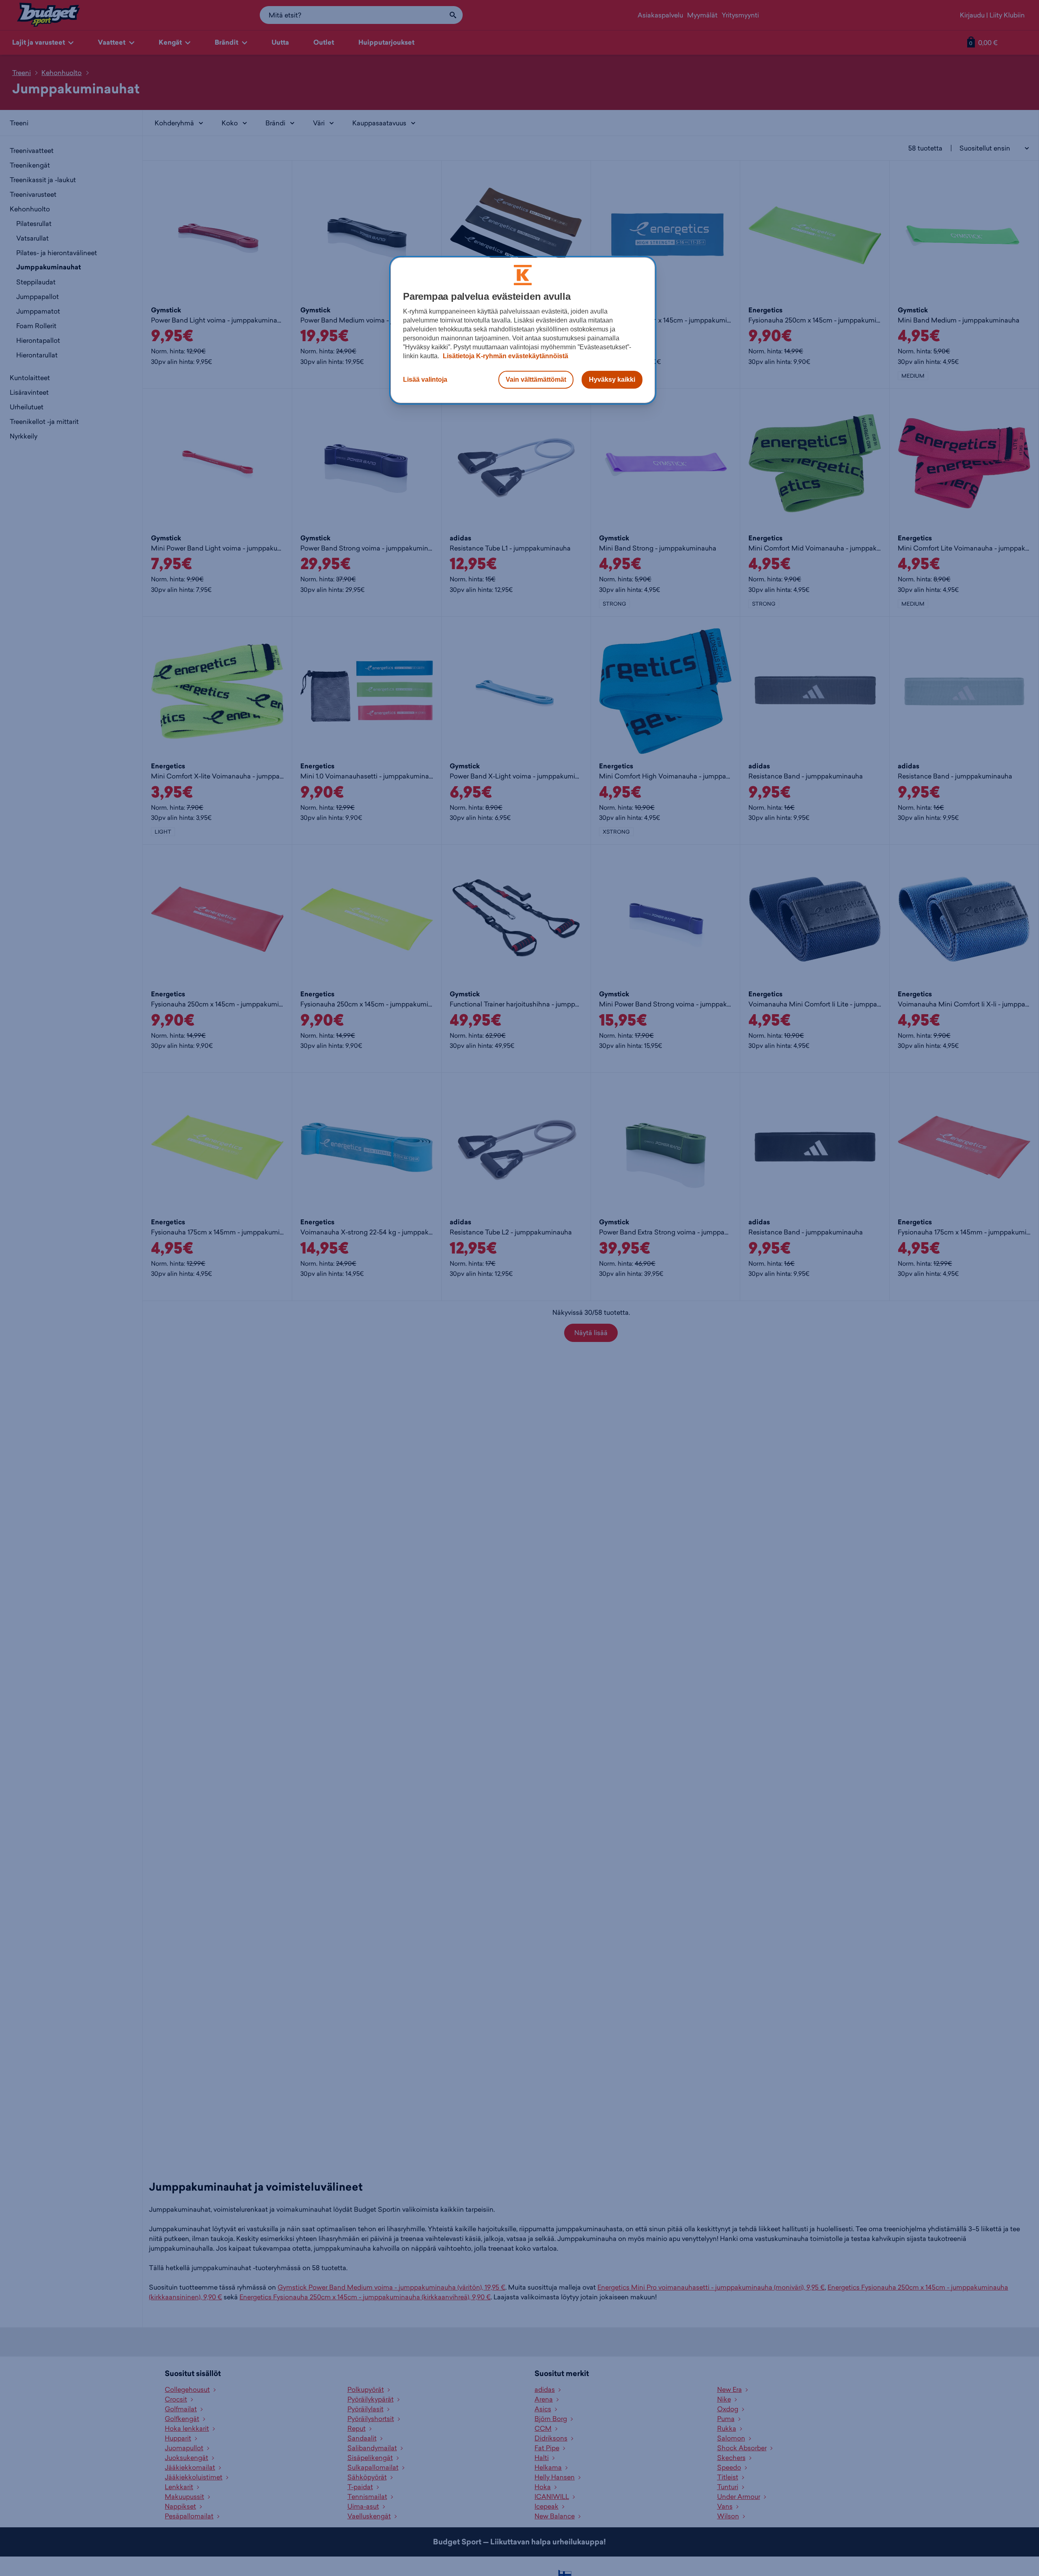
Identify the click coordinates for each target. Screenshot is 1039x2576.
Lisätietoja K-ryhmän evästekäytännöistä (505, 356)
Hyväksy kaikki (612, 380)
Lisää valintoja (425, 380)
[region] (523, 330)
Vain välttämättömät (536, 380)
